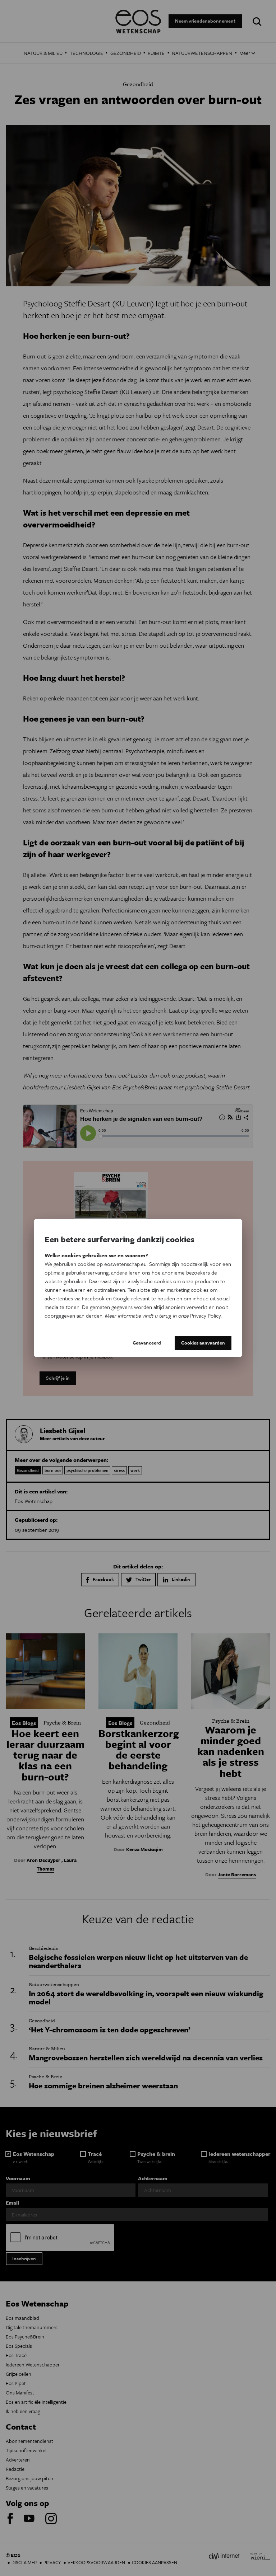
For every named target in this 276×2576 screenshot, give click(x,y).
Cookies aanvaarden (203, 1343)
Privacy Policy (205, 1315)
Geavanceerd (147, 1343)
